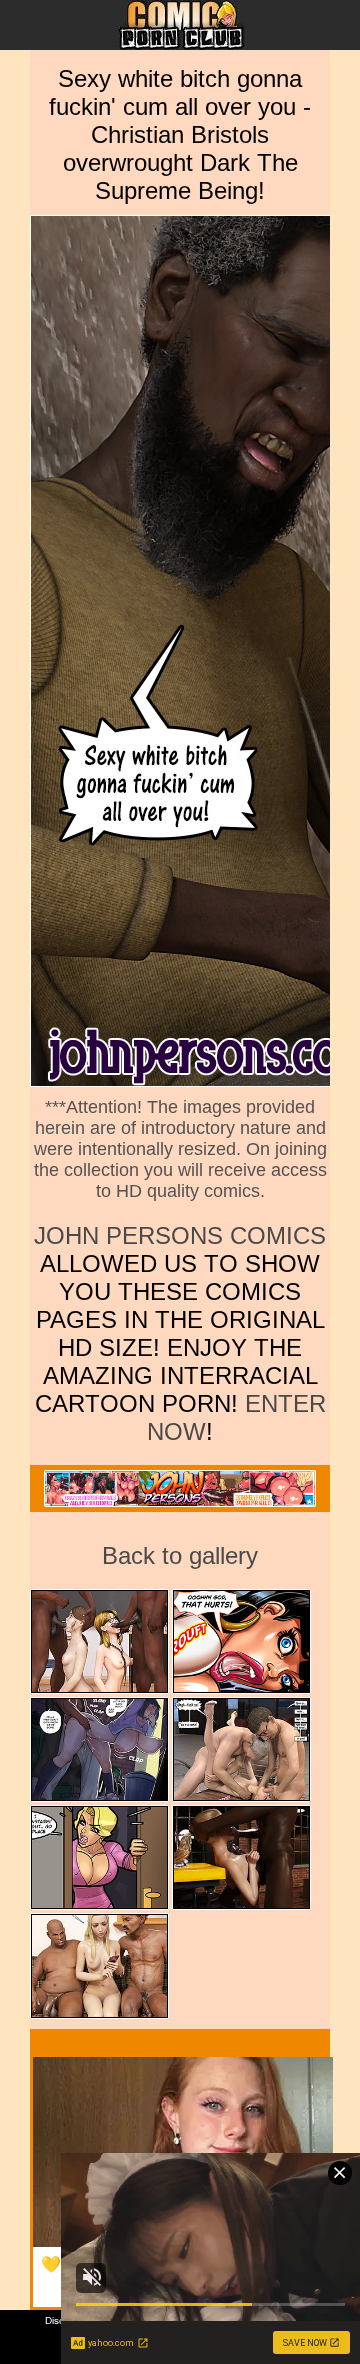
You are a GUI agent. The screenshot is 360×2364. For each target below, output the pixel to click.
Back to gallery (180, 1555)
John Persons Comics (180, 1235)
